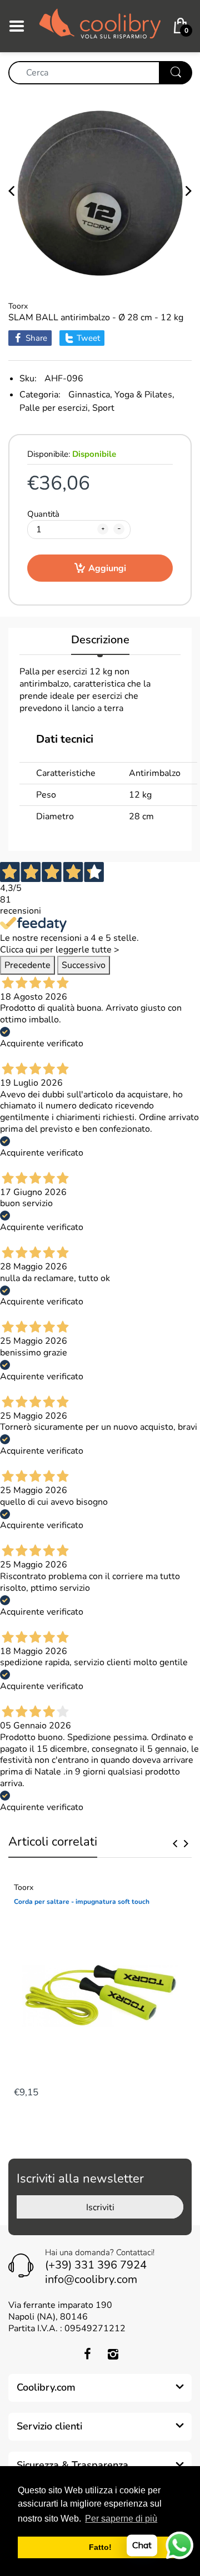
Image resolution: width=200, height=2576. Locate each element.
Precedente (27, 965)
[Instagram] (113, 2354)
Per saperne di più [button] (121, 2519)
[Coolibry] (100, 26)
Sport (103, 408)
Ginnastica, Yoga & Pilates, (121, 395)
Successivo (84, 965)
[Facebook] (87, 2354)
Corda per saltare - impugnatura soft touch (82, 1902)
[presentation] (175, 1843)
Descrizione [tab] (100, 640)
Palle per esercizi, (55, 408)
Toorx (18, 306)
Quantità (43, 514)
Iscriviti (100, 2207)
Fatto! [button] (100, 2547)
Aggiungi (107, 568)
